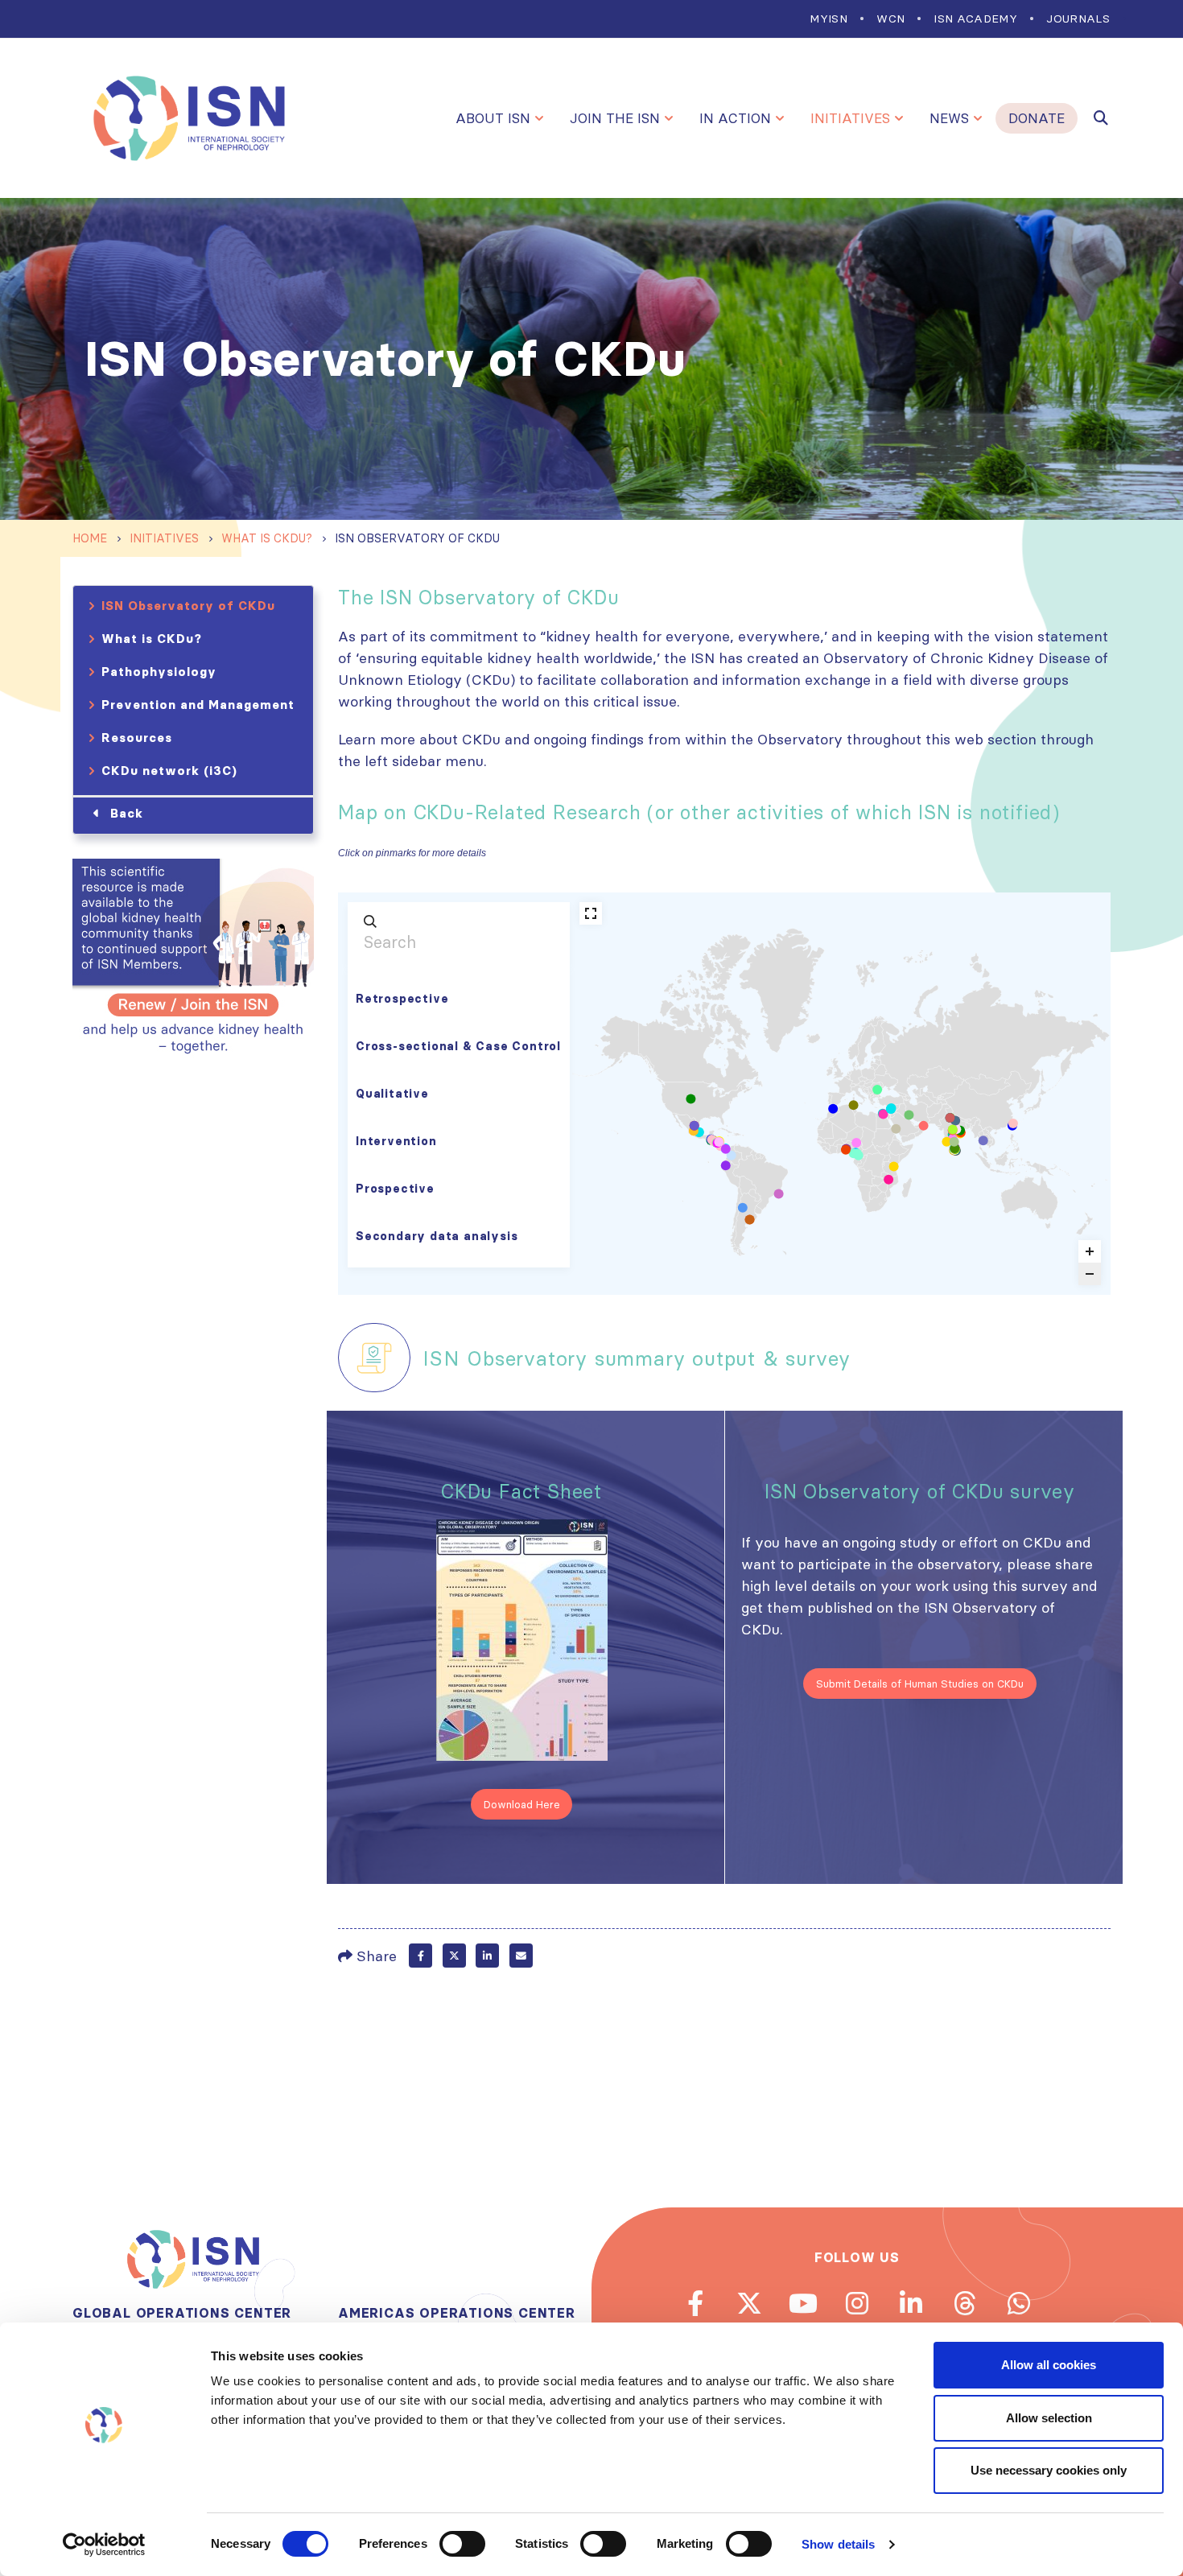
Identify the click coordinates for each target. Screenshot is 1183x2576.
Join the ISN (615, 118)
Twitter (454, 1955)
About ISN (493, 118)
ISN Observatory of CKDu (188, 606)
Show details (838, 2544)
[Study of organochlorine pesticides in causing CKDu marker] (954, 1148)
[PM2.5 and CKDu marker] (1013, 1123)
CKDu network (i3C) (169, 771)
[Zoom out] (1090, 1274)
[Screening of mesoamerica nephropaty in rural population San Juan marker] (743, 1207)
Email (521, 1955)
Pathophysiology (159, 672)
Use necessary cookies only (1049, 2470)
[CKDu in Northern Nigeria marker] (856, 1143)
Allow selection (1049, 2418)
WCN (890, 19)
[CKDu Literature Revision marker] (732, 1156)
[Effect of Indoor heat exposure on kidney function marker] (779, 1193)
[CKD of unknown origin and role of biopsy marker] (884, 1114)
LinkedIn (487, 1955)
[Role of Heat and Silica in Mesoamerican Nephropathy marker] (690, 1098)
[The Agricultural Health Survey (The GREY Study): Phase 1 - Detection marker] (859, 1156)
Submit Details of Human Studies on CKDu (920, 1684)
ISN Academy (975, 19)
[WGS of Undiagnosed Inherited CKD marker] (924, 1126)
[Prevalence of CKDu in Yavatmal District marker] (953, 1129)
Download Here (522, 1804)
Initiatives (850, 118)
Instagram (857, 2303)
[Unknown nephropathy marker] (854, 1105)
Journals (1078, 19)
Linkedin (911, 2303)
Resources (137, 738)
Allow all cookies (1049, 2365)
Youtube (803, 2303)
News (949, 118)
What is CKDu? (152, 639)
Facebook (420, 1955)
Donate (1037, 118)
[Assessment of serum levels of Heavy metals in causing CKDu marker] (950, 1118)
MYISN (829, 19)
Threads (965, 2303)
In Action (735, 118)
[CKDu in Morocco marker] (833, 1109)
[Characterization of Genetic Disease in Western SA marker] (896, 1129)
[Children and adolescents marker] (719, 1142)
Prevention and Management (198, 705)
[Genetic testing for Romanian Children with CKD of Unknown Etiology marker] (877, 1090)
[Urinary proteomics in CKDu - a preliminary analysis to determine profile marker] (946, 1142)
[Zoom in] (1090, 1251)
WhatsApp (1019, 2303)
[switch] (462, 2544)
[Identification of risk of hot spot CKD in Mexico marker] (695, 1126)
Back (127, 813)
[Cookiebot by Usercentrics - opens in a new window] (104, 2545)
